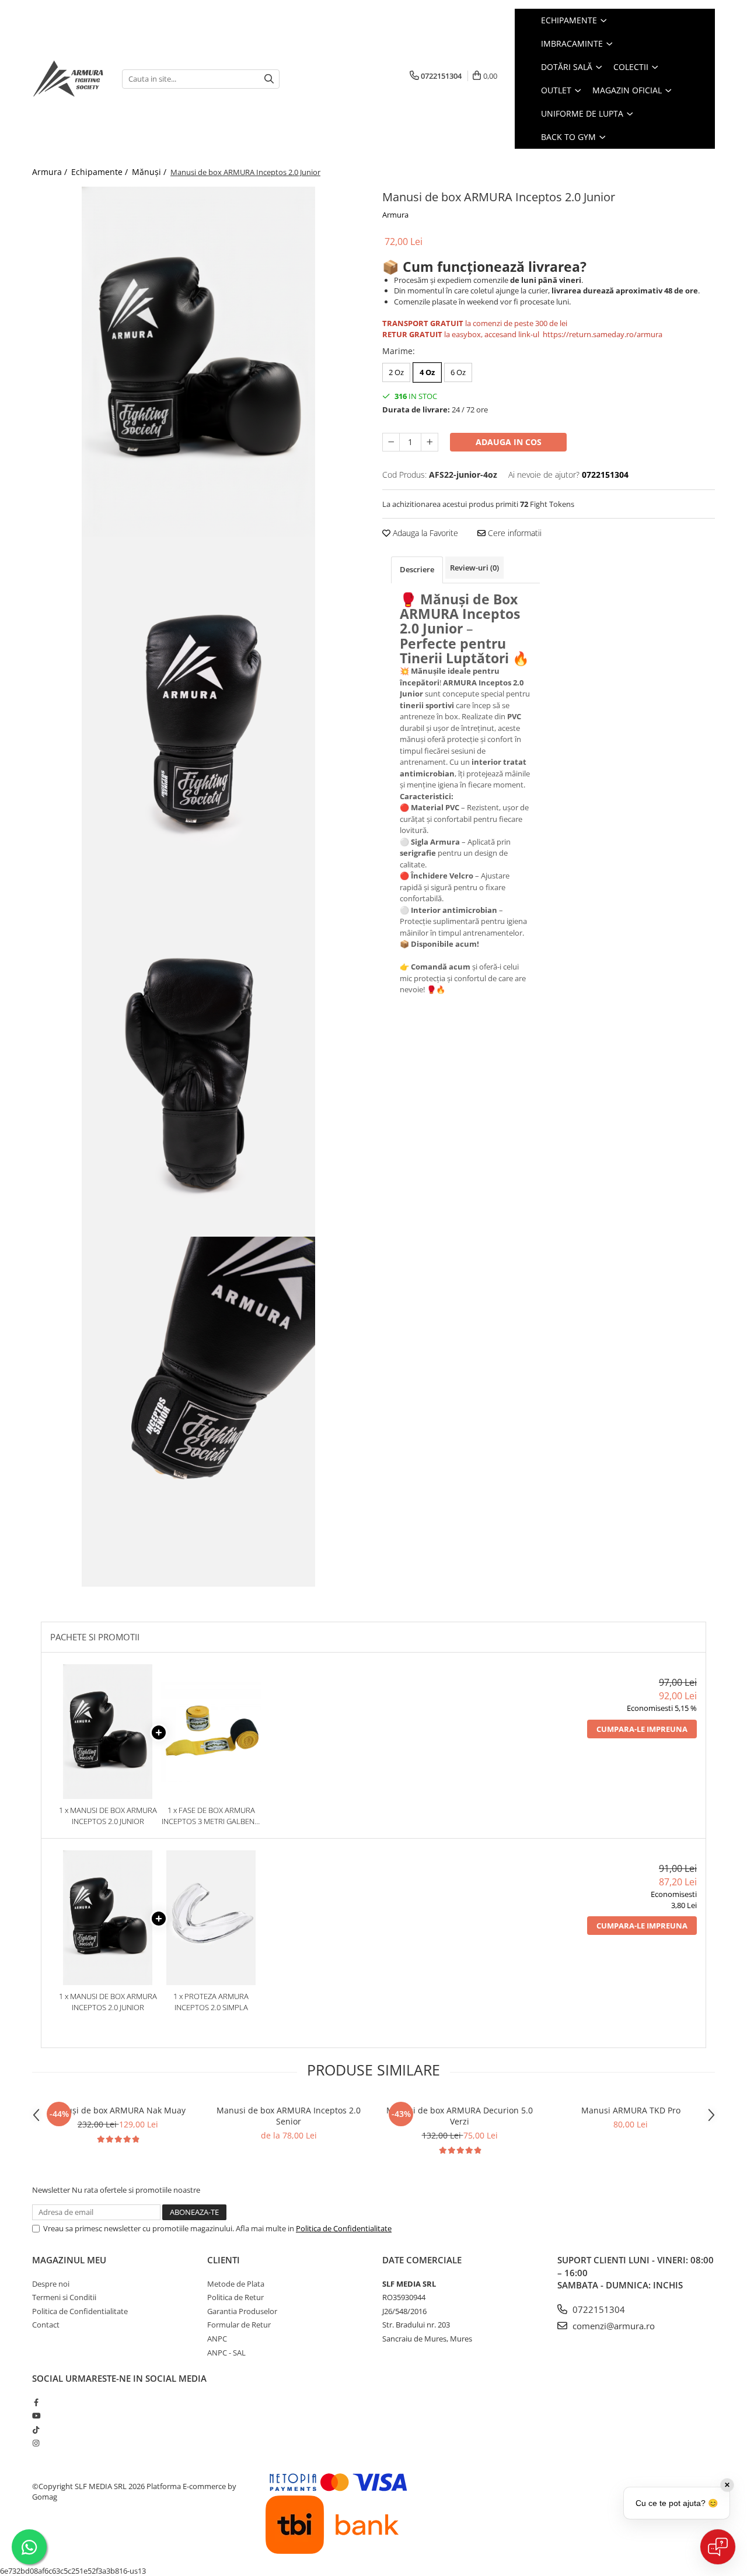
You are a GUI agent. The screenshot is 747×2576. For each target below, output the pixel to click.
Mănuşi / (150, 172)
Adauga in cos (509, 442)
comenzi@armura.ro (612, 2326)
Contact (46, 2325)
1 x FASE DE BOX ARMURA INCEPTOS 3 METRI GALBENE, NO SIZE (211, 1816)
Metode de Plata (236, 2284)
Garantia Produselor (242, 2311)
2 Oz (396, 372)
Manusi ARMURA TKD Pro (631, 2110)
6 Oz (458, 372)
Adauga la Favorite (424, 533)
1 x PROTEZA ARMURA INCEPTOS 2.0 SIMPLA (211, 2002)
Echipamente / (101, 172)
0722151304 (598, 2309)
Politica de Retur (235, 2297)
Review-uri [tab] (474, 568)
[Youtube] (36, 2416)
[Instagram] (36, 2443)
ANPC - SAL (226, 2353)
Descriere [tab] (417, 569)
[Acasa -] (68, 79)
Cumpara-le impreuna (642, 1729)
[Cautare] (269, 79)
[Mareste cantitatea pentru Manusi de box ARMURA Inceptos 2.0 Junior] (430, 442)
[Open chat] (718, 2547)
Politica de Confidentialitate (344, 2228)
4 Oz (427, 372)
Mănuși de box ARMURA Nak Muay (118, 2110)
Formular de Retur (239, 2325)
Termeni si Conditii (64, 2297)
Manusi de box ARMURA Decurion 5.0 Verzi (460, 2116)
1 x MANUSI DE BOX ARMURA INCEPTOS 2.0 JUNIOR (108, 1816)
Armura (395, 215)
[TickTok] (36, 2430)
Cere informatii (514, 533)
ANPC (217, 2339)
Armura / (51, 172)
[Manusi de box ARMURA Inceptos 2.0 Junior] (198, 362)
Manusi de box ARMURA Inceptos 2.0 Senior (289, 2116)
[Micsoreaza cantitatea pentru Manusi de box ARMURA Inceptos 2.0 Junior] (391, 442)
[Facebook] (36, 2402)
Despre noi (51, 2284)
